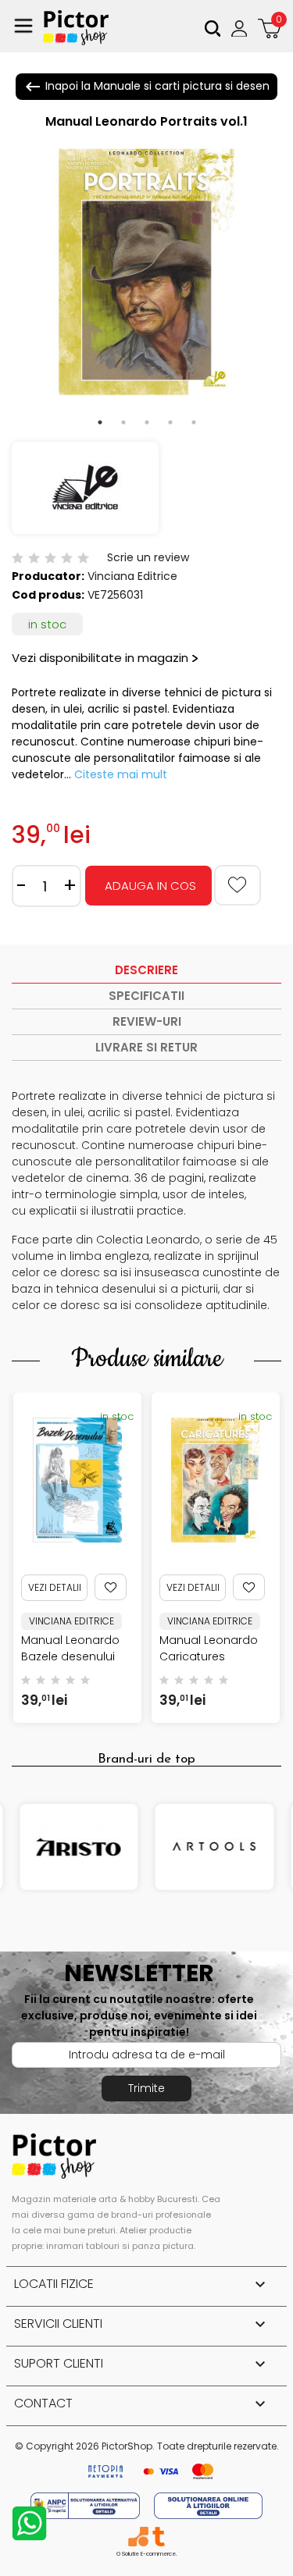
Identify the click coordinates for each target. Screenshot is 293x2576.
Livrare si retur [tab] (146, 1047)
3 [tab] (147, 422)
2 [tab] (123, 422)
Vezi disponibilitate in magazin (100, 658)
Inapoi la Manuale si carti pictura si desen (146, 87)
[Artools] (215, 1847)
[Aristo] (79, 1847)
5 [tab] (194, 422)
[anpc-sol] (209, 2505)
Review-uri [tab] (147, 1021)
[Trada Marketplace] (158, 2537)
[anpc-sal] (87, 2505)
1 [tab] (100, 422)
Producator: (48, 576)
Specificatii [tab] (146, 996)
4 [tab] (170, 422)
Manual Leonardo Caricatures (209, 1648)
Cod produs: (48, 595)
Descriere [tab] (146, 970)
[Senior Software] (138, 2537)
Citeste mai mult (121, 774)
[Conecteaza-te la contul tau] (241, 28)
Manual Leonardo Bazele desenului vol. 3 (70, 1656)
